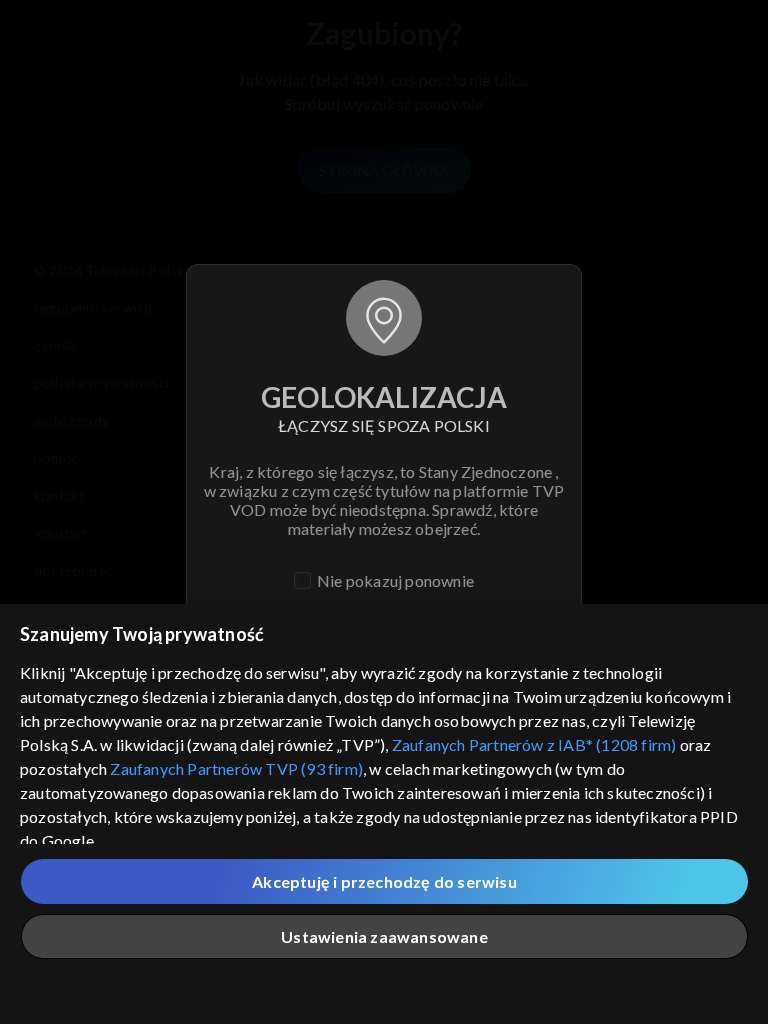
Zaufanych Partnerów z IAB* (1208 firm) (534, 744)
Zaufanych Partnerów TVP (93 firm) (236, 768)
